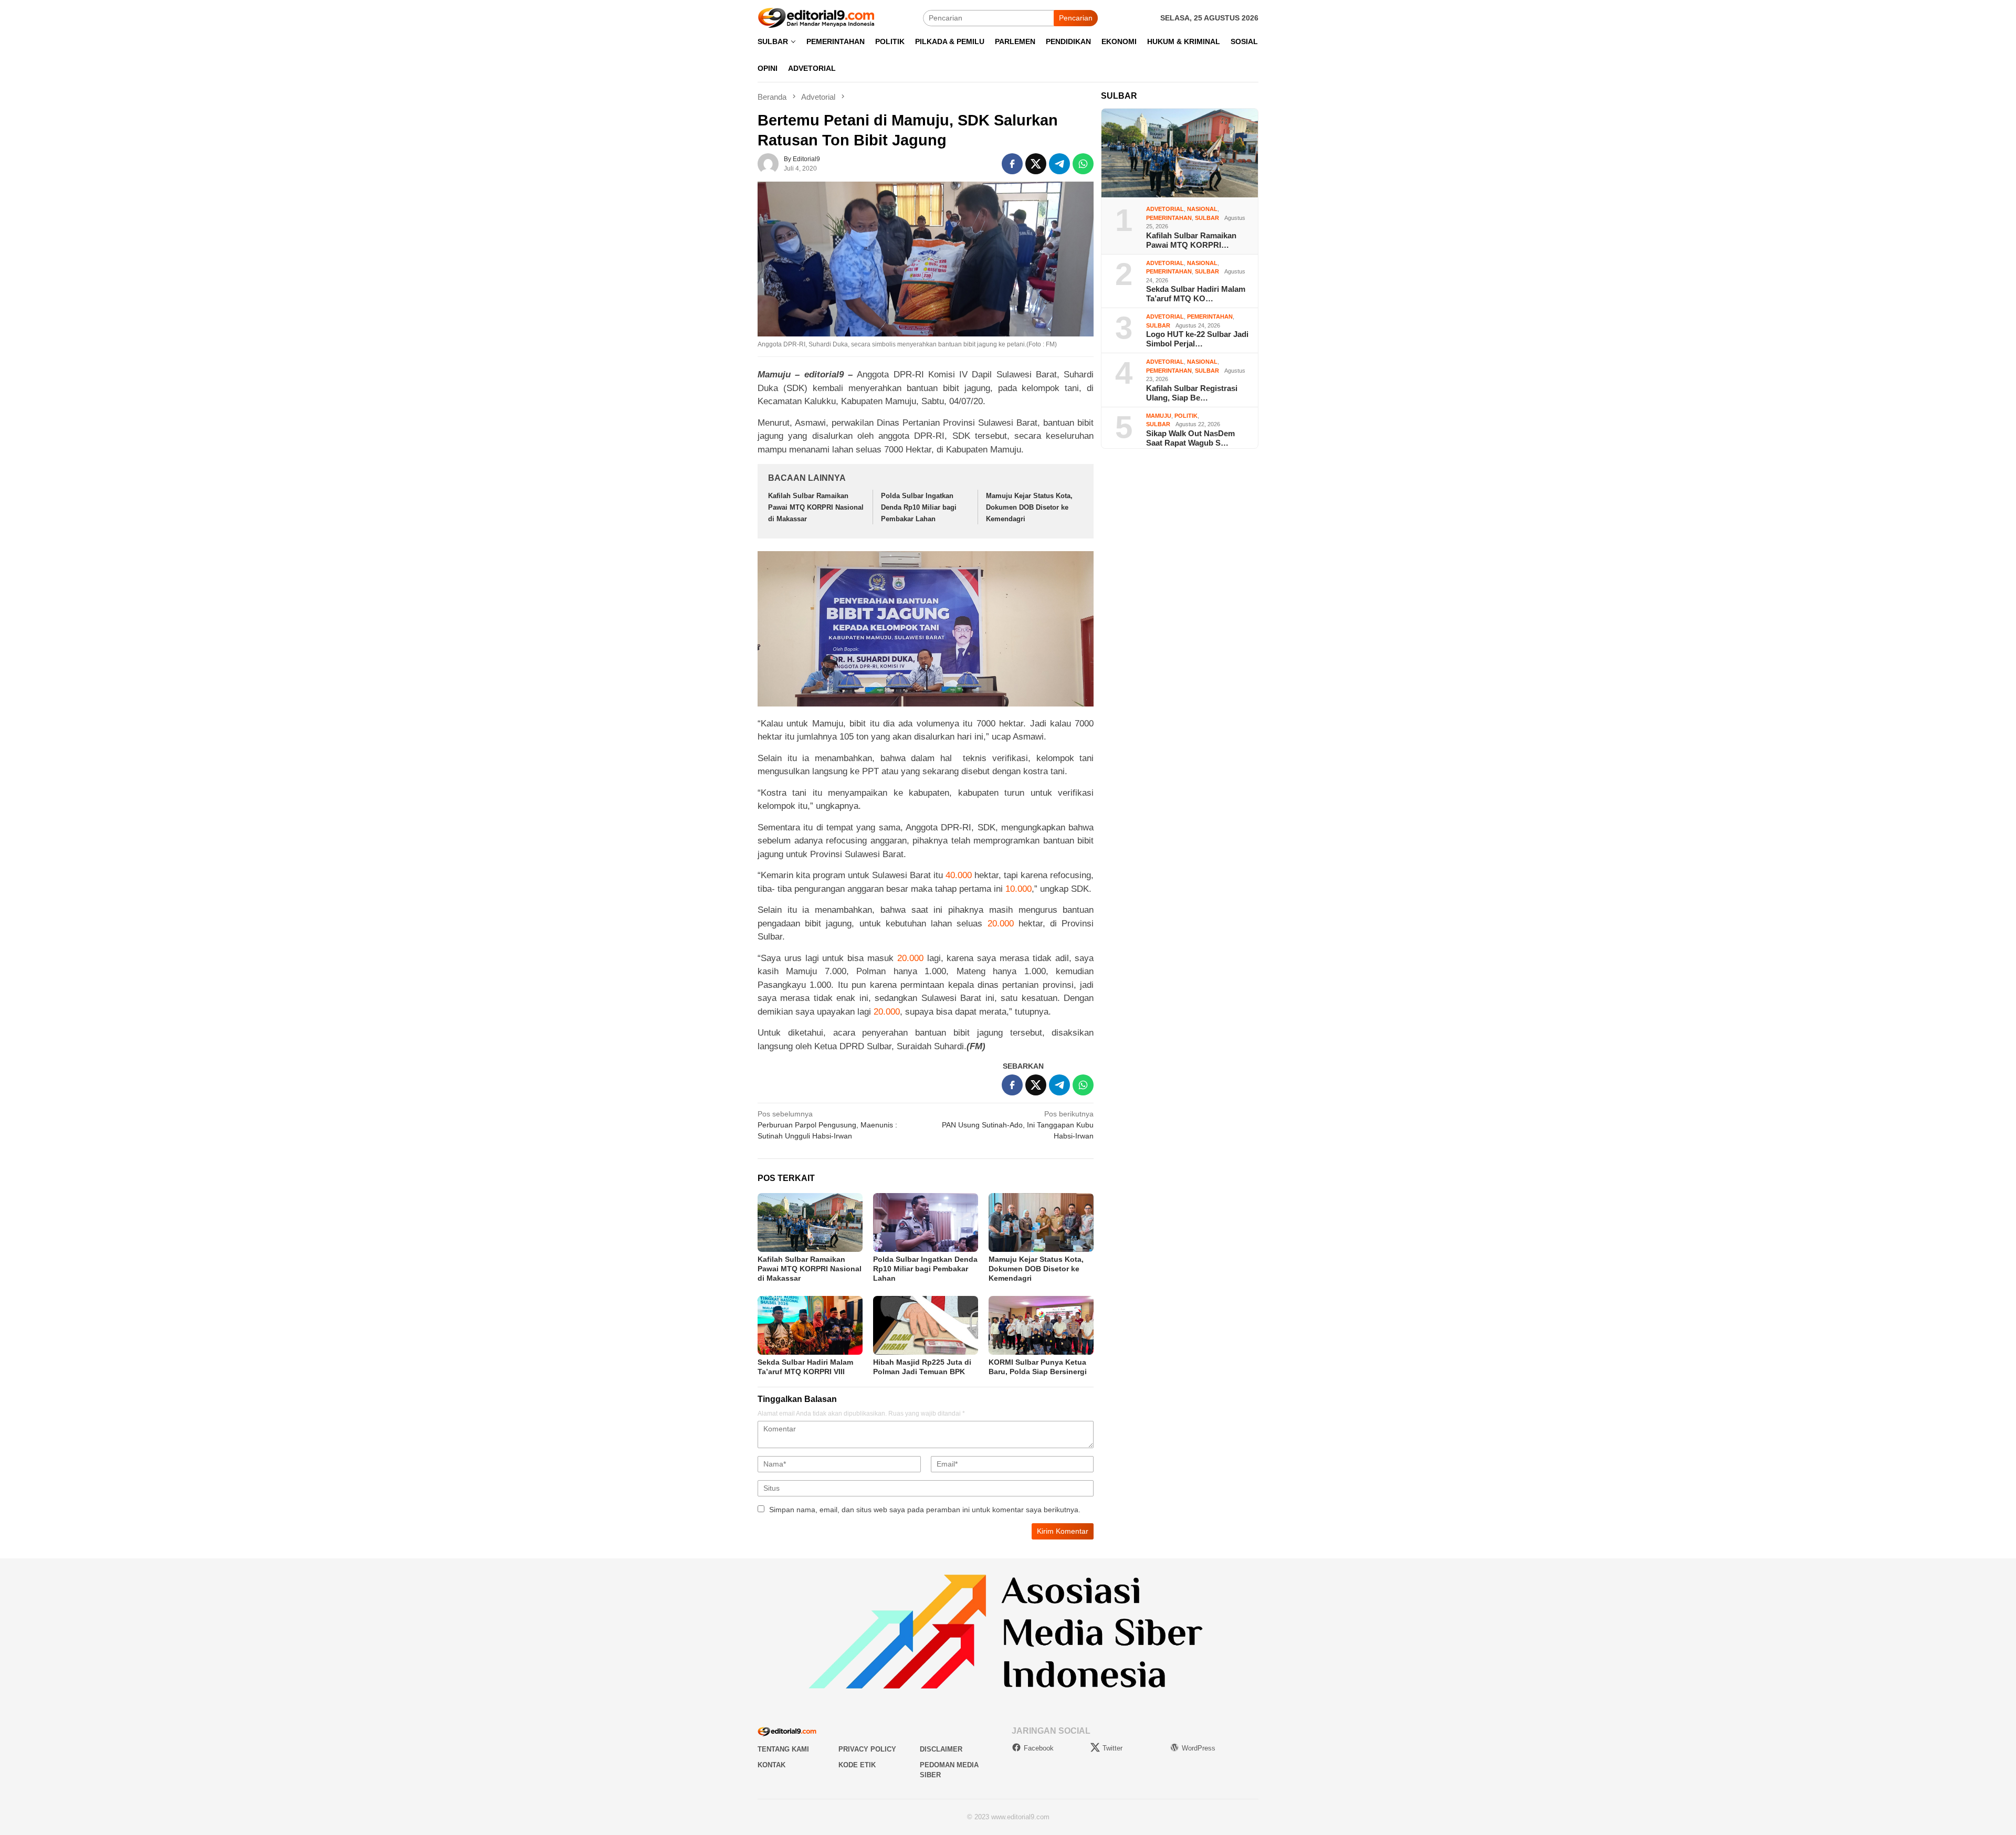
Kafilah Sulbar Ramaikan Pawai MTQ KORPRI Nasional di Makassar (816, 507)
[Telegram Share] (1059, 164)
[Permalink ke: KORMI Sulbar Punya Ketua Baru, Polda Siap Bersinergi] (1041, 1325)
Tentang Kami (783, 1749)
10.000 (1018, 889)
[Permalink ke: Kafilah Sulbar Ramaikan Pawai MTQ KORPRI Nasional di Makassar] (810, 1222)
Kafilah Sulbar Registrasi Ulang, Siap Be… (1192, 393)
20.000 (1001, 924)
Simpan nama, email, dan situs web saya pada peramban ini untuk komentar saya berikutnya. (925, 1510)
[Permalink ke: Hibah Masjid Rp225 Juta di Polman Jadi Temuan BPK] (926, 1325)
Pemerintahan (1169, 218)
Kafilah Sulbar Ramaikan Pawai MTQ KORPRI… (1191, 240)
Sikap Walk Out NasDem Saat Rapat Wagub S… (1190, 438)
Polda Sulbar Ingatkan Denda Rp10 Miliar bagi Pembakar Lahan (919, 507)
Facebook (1039, 1748)
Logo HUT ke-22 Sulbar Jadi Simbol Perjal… (1197, 339)
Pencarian (1076, 18)
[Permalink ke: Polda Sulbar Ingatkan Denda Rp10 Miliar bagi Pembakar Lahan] (926, 1222)
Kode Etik (857, 1765)
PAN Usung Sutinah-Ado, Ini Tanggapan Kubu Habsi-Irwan (1018, 1125)
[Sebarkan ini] (1012, 164)
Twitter (1112, 1748)
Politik (1186, 416)
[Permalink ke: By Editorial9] (768, 163)
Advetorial (1165, 209)
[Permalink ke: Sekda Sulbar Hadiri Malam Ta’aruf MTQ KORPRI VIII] (810, 1325)
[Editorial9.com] (816, 17)
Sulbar (1207, 218)
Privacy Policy (867, 1749)
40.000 (959, 875)
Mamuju (1159, 416)
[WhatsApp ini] (1083, 164)
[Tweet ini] (1036, 164)
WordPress (1199, 1748)
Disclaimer (941, 1749)
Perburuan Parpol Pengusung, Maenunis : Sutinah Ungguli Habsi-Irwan (827, 1125)
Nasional (1202, 209)
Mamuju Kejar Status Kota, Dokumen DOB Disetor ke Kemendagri (1029, 507)
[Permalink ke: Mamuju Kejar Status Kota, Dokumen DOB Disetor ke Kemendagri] (1041, 1222)
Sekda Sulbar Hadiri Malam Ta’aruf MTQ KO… (1196, 294)
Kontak (771, 1765)
